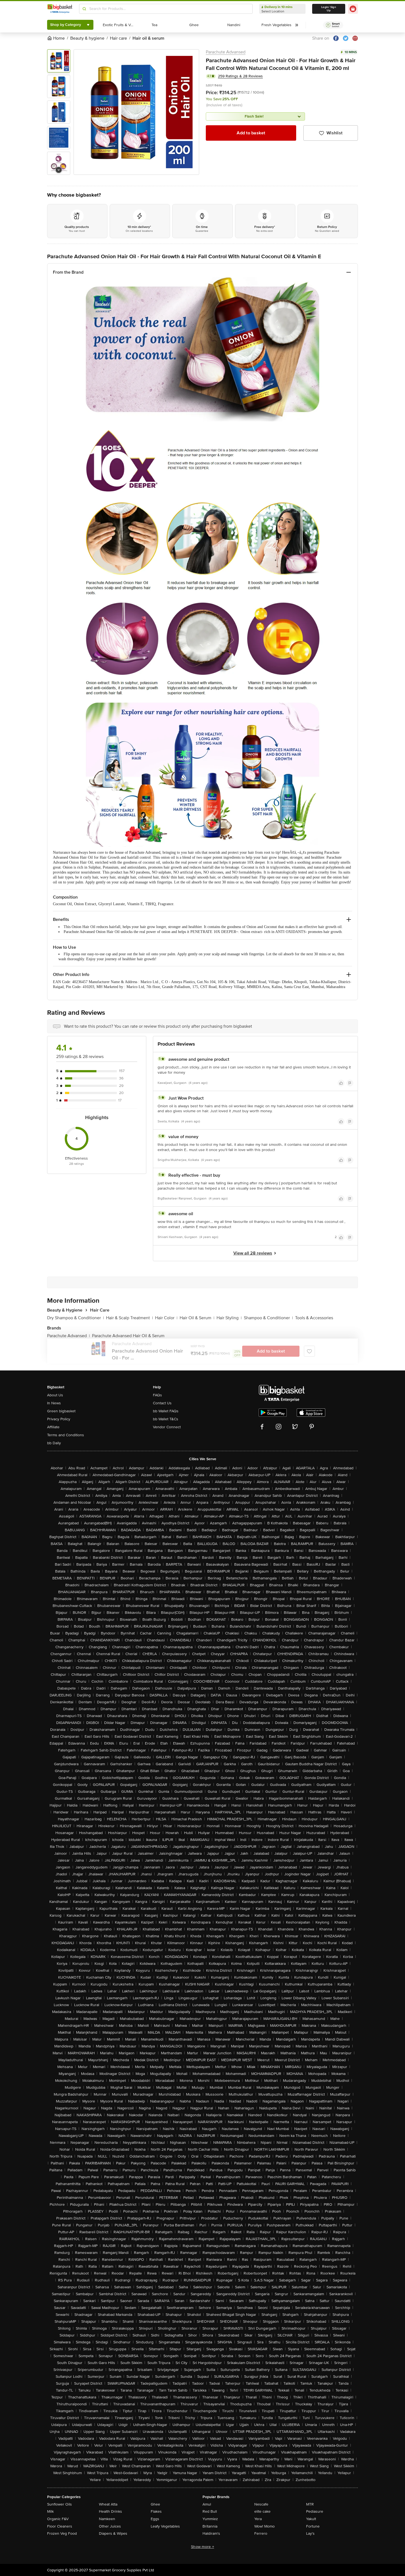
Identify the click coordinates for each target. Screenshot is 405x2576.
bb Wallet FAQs (166, 1411)
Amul (207, 2504)
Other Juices (110, 2526)
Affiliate (53, 1427)
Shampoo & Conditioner (268, 1318)
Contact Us (162, 1403)
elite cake (262, 2511)
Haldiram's (211, 2533)
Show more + (202, 2547)
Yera (258, 2519)
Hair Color (166, 1318)
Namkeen (107, 2519)
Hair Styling (229, 1318)
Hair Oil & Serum (197, 1318)
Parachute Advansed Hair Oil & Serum (128, 1336)
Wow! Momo (264, 2526)
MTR (310, 2504)
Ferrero (261, 2533)
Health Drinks (110, 2511)
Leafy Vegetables (165, 2526)
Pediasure (315, 2511)
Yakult (311, 2519)
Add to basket (251, 133)
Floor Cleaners (60, 2526)
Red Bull (210, 2511)
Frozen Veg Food (62, 2533)
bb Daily (54, 1443)
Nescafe (261, 2504)
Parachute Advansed (226, 52)
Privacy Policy (59, 1419)
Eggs (155, 2519)
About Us (55, 1395)
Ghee (155, 2504)
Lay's (310, 2533)
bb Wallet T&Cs (166, 1419)
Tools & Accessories (314, 1318)
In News (54, 1403)
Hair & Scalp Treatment (129, 1318)
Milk (50, 2511)
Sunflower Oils (60, 2504)
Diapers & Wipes (113, 2533)
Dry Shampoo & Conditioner (75, 1318)
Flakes (156, 2511)
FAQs (157, 1395)
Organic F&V (58, 2519)
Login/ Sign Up (329, 9)
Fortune (313, 2526)
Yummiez (210, 2519)
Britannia (210, 2526)
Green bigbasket (61, 1411)
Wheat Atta (108, 2504)
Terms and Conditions (66, 1435)
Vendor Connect (167, 1427)
